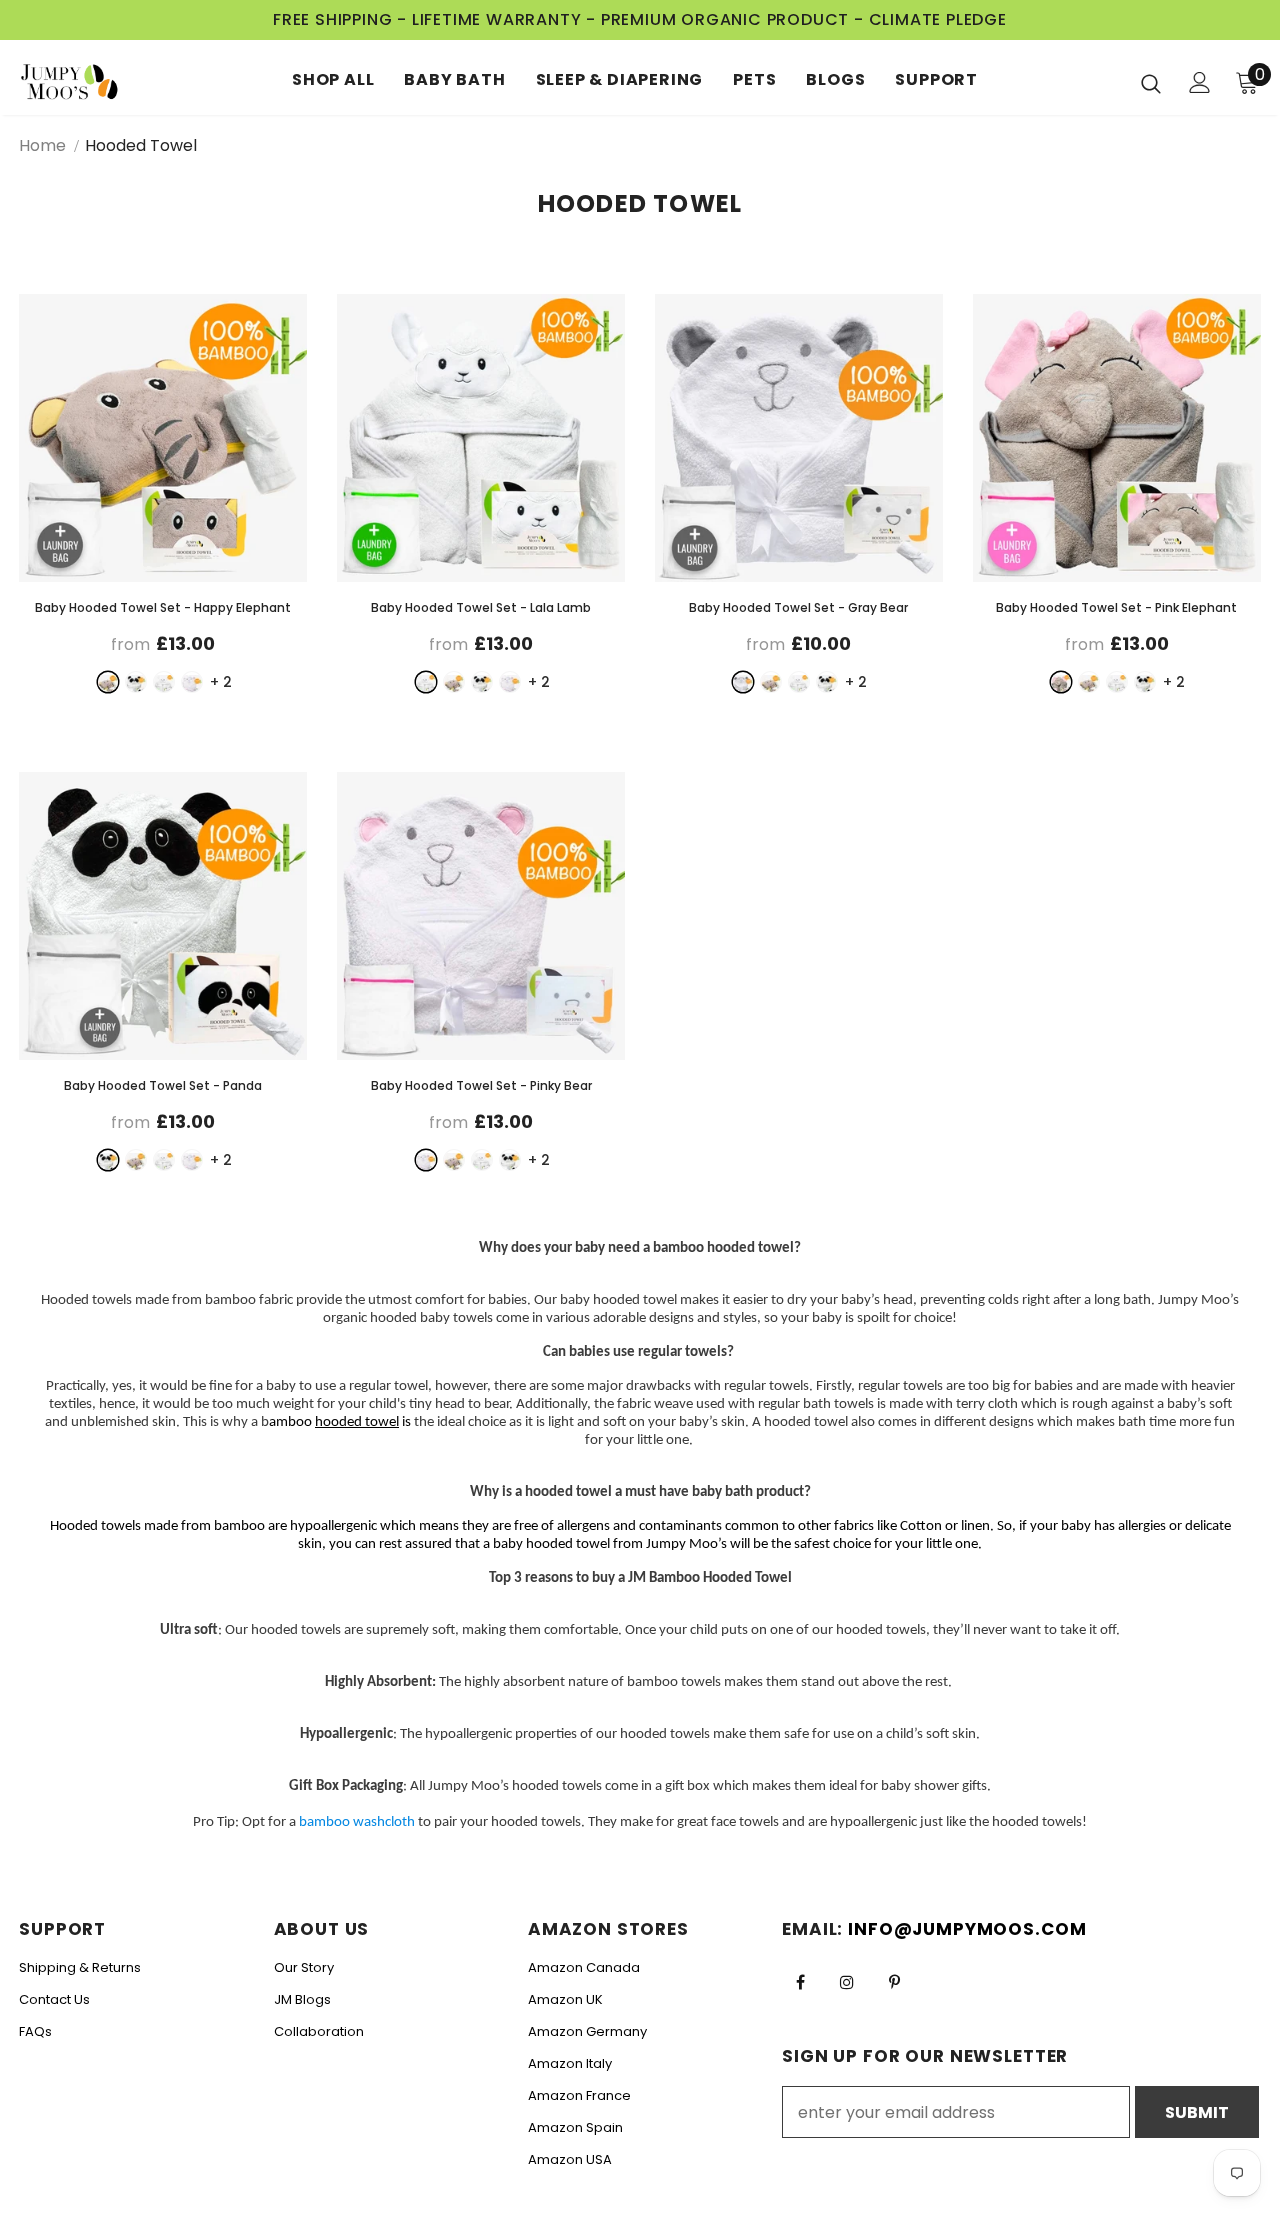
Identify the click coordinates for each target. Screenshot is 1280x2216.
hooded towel (357, 1422)
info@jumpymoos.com (967, 1929)
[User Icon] (1200, 82)
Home (42, 145)
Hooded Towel (141, 145)
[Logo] (89, 82)
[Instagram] (847, 1981)
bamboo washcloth (357, 1822)
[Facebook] (800, 1981)
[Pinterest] (894, 1981)
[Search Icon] (1151, 83)
